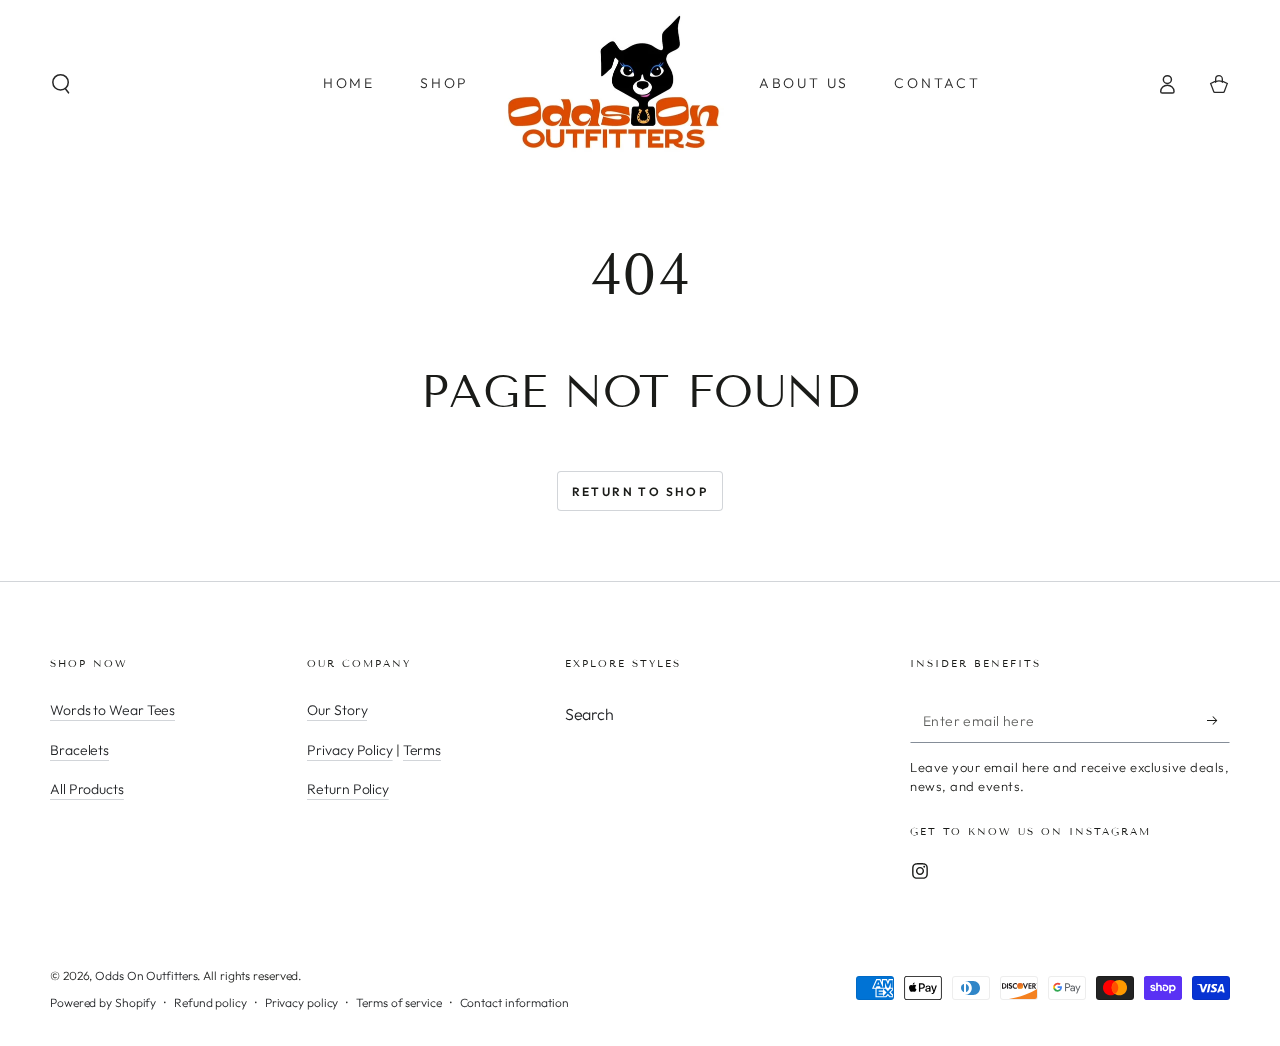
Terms (422, 750)
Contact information (514, 1002)
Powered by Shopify (103, 1002)
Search (589, 714)
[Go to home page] (614, 84)
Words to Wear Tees (112, 710)
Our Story (337, 710)
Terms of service (398, 1002)
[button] (61, 84)
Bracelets (79, 750)
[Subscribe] (1218, 720)
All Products (87, 789)
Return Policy (348, 789)
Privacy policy (302, 1002)
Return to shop (640, 491)
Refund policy (210, 1002)
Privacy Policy (350, 750)
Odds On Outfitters (146, 975)
